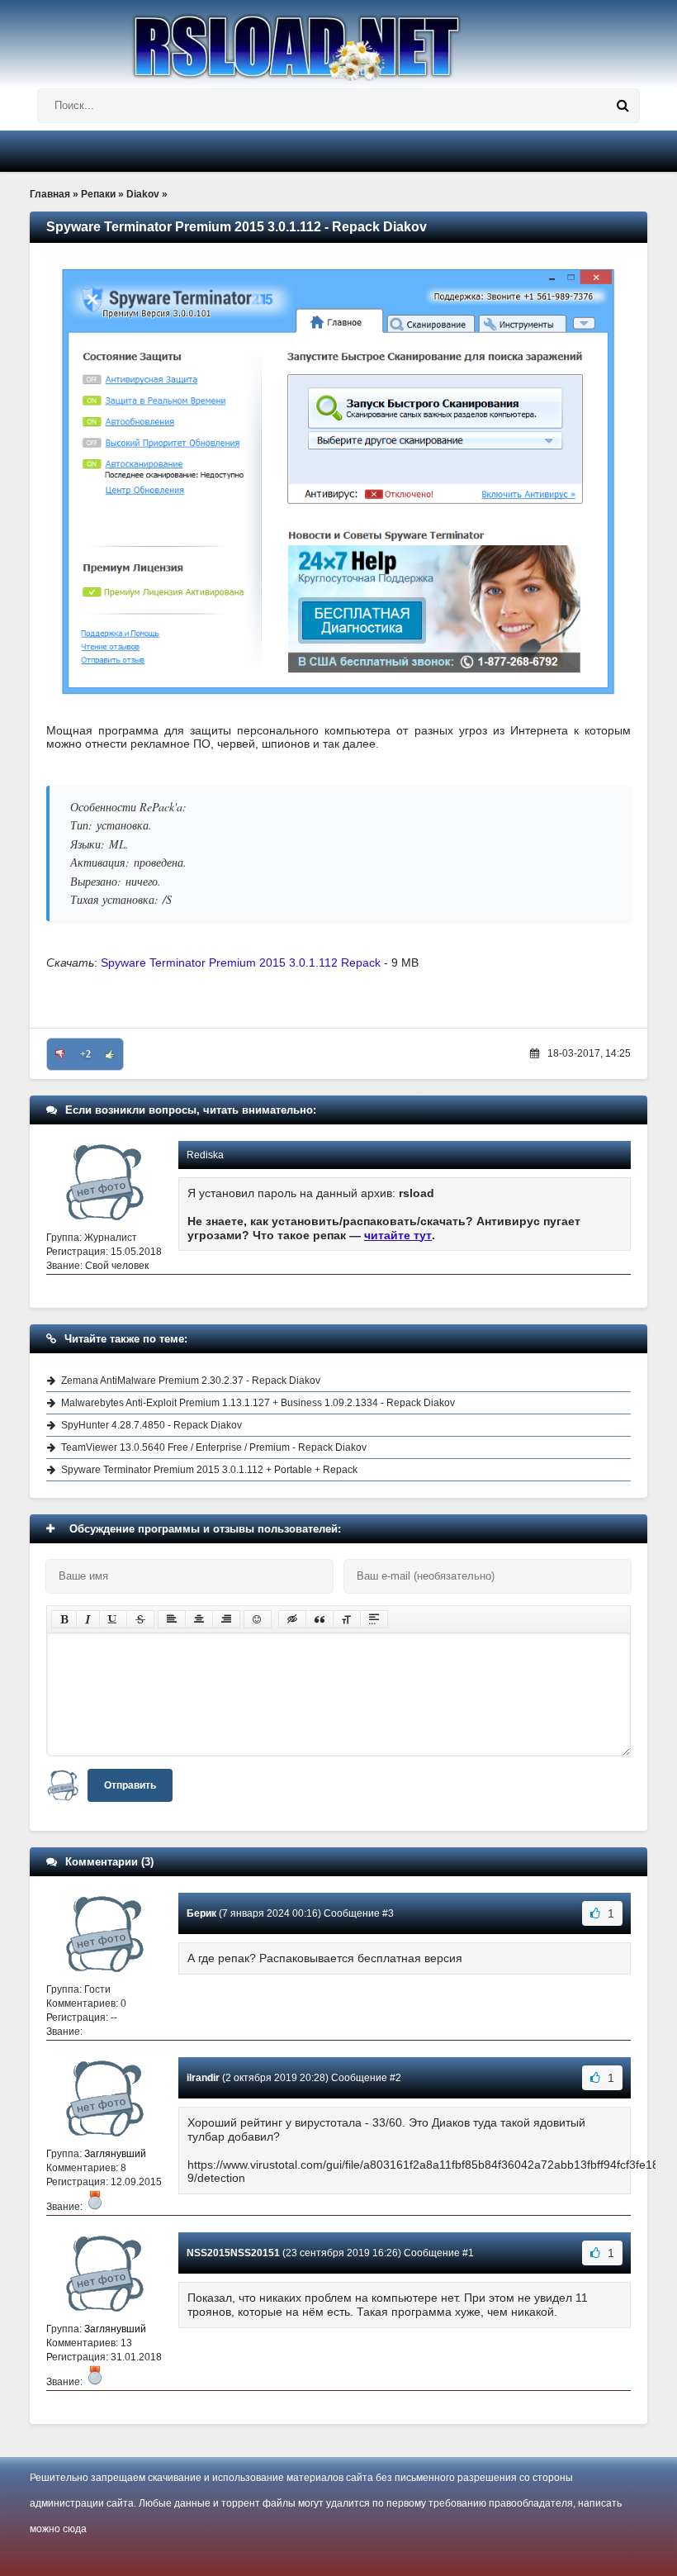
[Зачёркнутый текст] (140, 1619)
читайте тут (398, 1235)
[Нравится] (110, 1054)
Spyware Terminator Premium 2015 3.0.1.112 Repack (241, 962)
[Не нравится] (60, 1054)
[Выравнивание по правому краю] (226, 1619)
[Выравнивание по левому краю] (172, 1619)
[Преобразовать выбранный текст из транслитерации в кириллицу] (347, 1619)
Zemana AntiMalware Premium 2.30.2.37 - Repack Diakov (191, 1381)
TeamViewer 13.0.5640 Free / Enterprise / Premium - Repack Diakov (214, 1447)
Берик (201, 1913)
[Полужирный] (64, 1619)
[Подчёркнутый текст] (113, 1619)
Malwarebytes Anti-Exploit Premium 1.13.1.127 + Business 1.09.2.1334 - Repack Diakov (258, 1403)
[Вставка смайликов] (258, 1619)
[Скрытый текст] (292, 1619)
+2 (85, 1054)
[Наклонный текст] (88, 1619)
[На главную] (338, 40)
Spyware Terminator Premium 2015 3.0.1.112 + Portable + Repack (209, 1470)
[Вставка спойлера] (374, 1619)
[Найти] (623, 106)
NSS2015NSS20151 (233, 2253)
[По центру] (199, 1619)
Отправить (130, 1785)
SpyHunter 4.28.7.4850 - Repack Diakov (151, 1425)
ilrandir (203, 2078)
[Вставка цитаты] (320, 1619)
